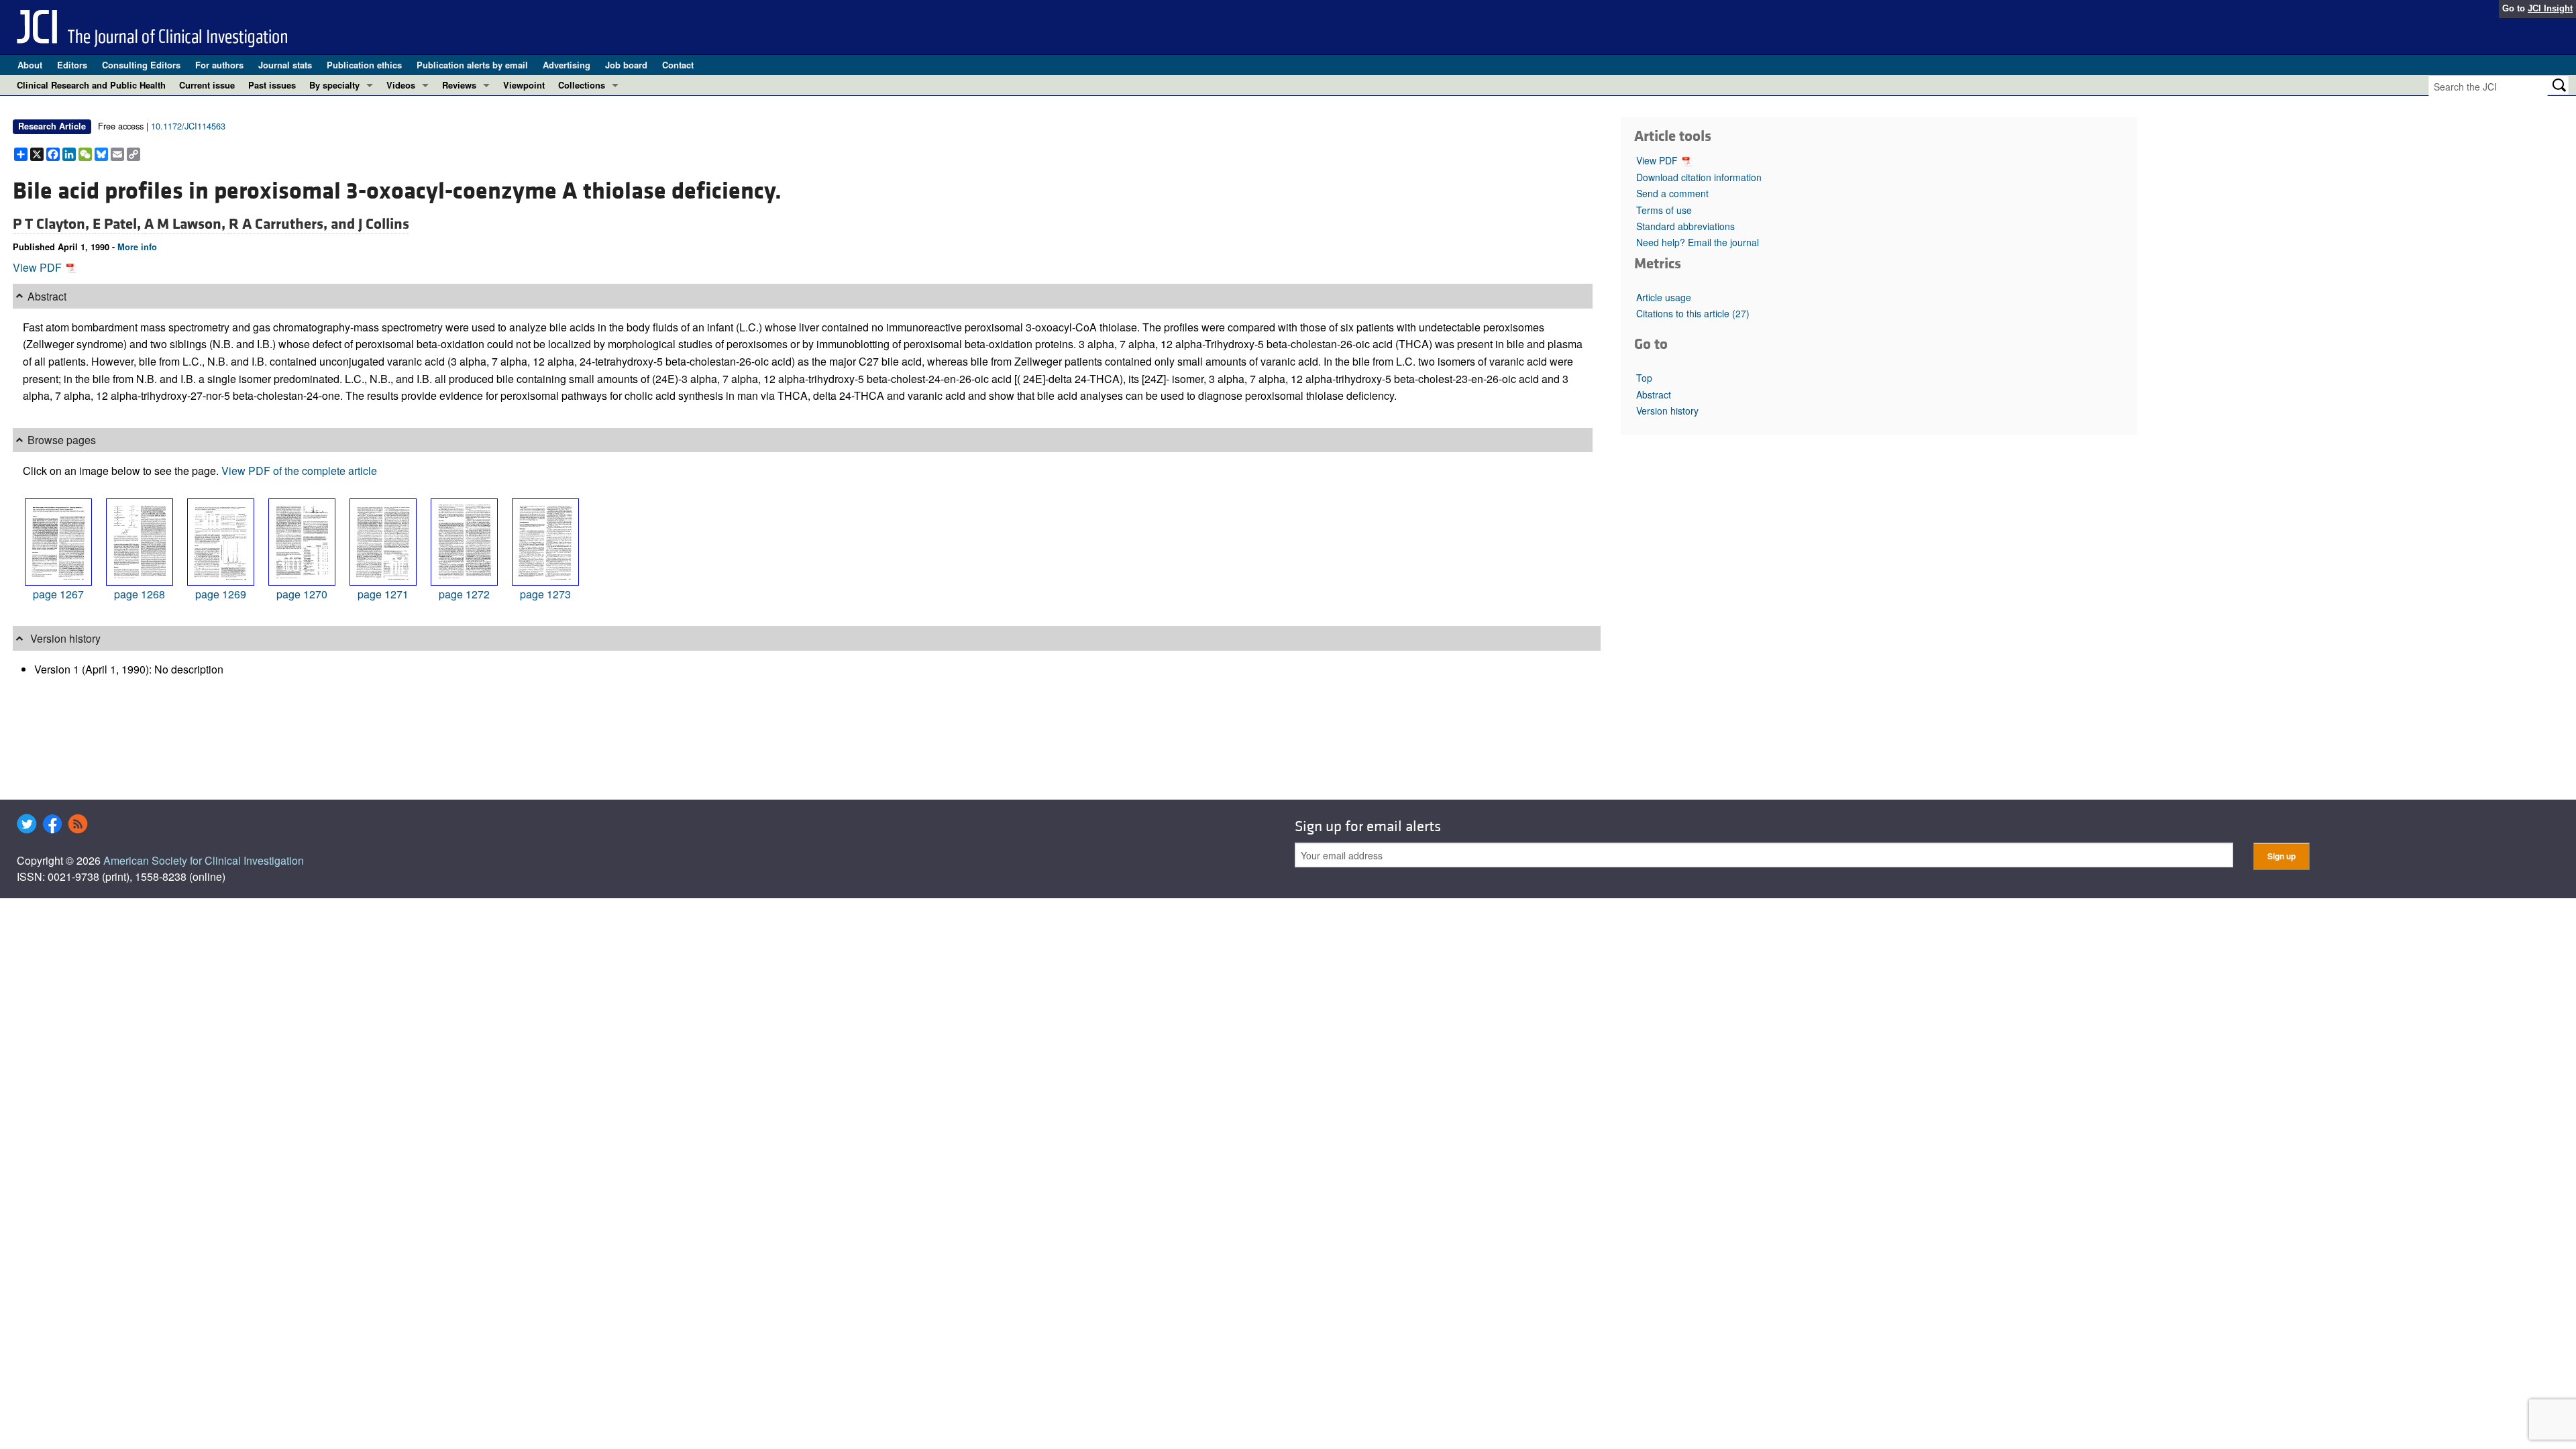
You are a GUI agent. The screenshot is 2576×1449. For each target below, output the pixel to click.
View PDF (39, 267)
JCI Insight (2550, 8)
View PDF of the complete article (299, 471)
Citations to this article (1693, 313)
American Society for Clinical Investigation (204, 860)
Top (1644, 378)
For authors (219, 65)
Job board (626, 65)
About (30, 65)
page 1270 (302, 594)
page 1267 (58, 594)
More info (137, 247)
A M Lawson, (186, 224)
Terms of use (1664, 210)
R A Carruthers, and (293, 224)
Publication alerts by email (472, 65)
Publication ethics (364, 65)
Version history (1667, 411)
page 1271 (383, 594)
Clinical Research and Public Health (91, 85)
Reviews (459, 85)
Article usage (1664, 297)
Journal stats (285, 65)
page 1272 (464, 594)
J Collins (384, 224)
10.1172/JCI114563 (188, 126)
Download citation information (1699, 177)
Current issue (207, 85)
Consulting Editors (141, 65)
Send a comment (1672, 193)
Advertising (567, 65)
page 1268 (140, 594)
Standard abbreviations (1685, 226)
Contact (678, 65)
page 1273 (545, 594)
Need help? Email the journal (1698, 242)
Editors (72, 65)
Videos (401, 85)
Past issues (272, 85)
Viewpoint (524, 85)
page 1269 (221, 594)
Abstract (1654, 394)
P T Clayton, (53, 224)
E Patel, (118, 224)
